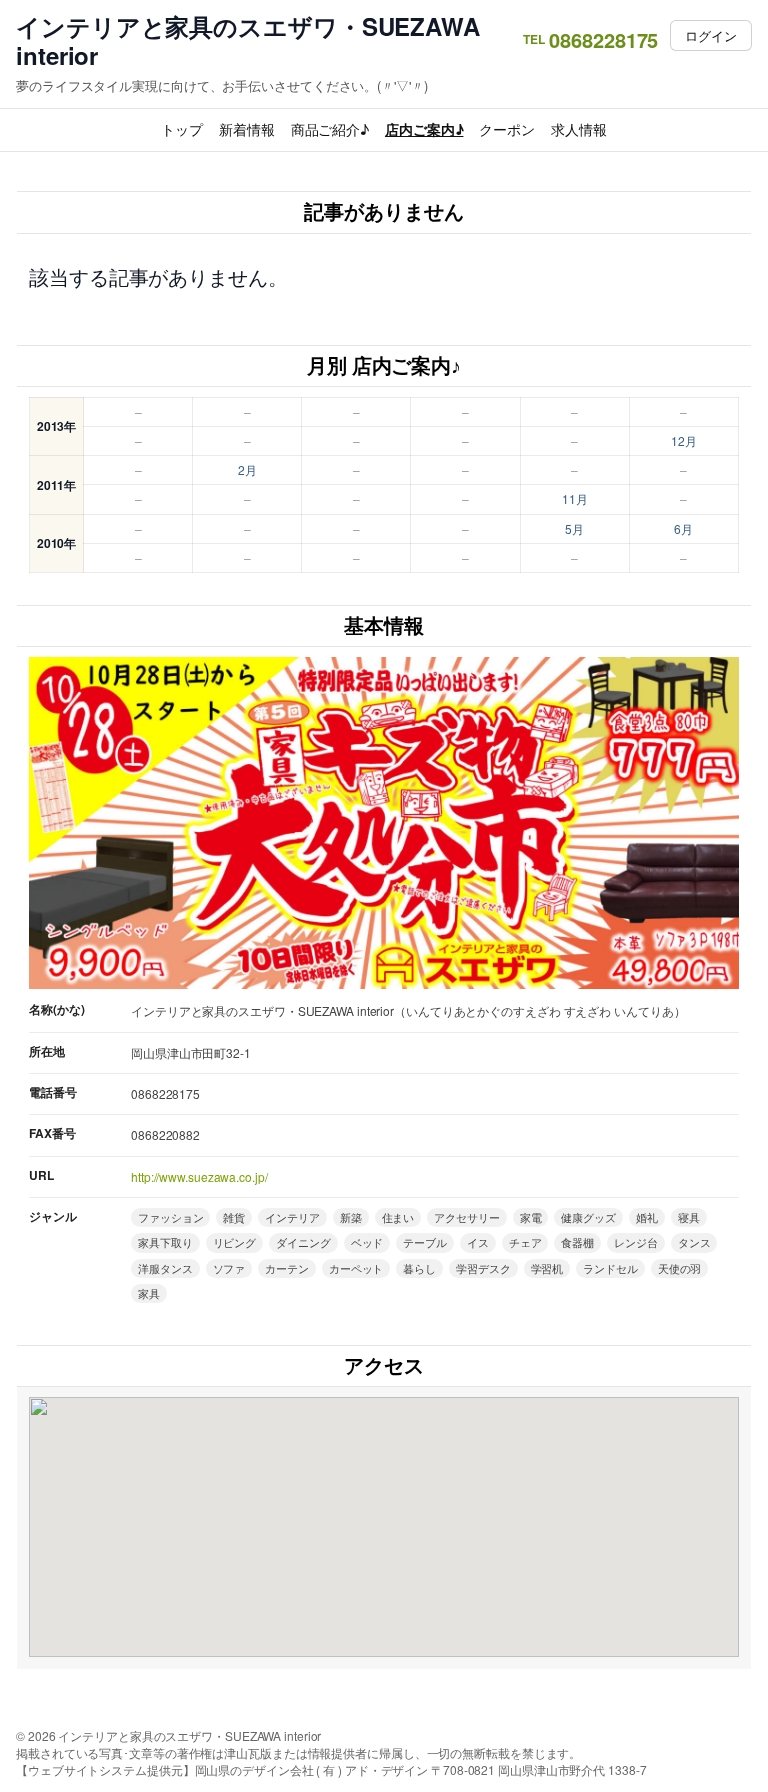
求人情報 (579, 129)
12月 (684, 440)
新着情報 (247, 129)
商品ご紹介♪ (330, 129)
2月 (247, 469)
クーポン (507, 129)
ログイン (711, 35)
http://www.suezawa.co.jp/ (199, 1176)
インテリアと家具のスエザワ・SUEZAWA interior (248, 41)
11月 (575, 498)
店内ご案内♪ (424, 129)
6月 (683, 528)
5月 (574, 528)
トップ (182, 129)
